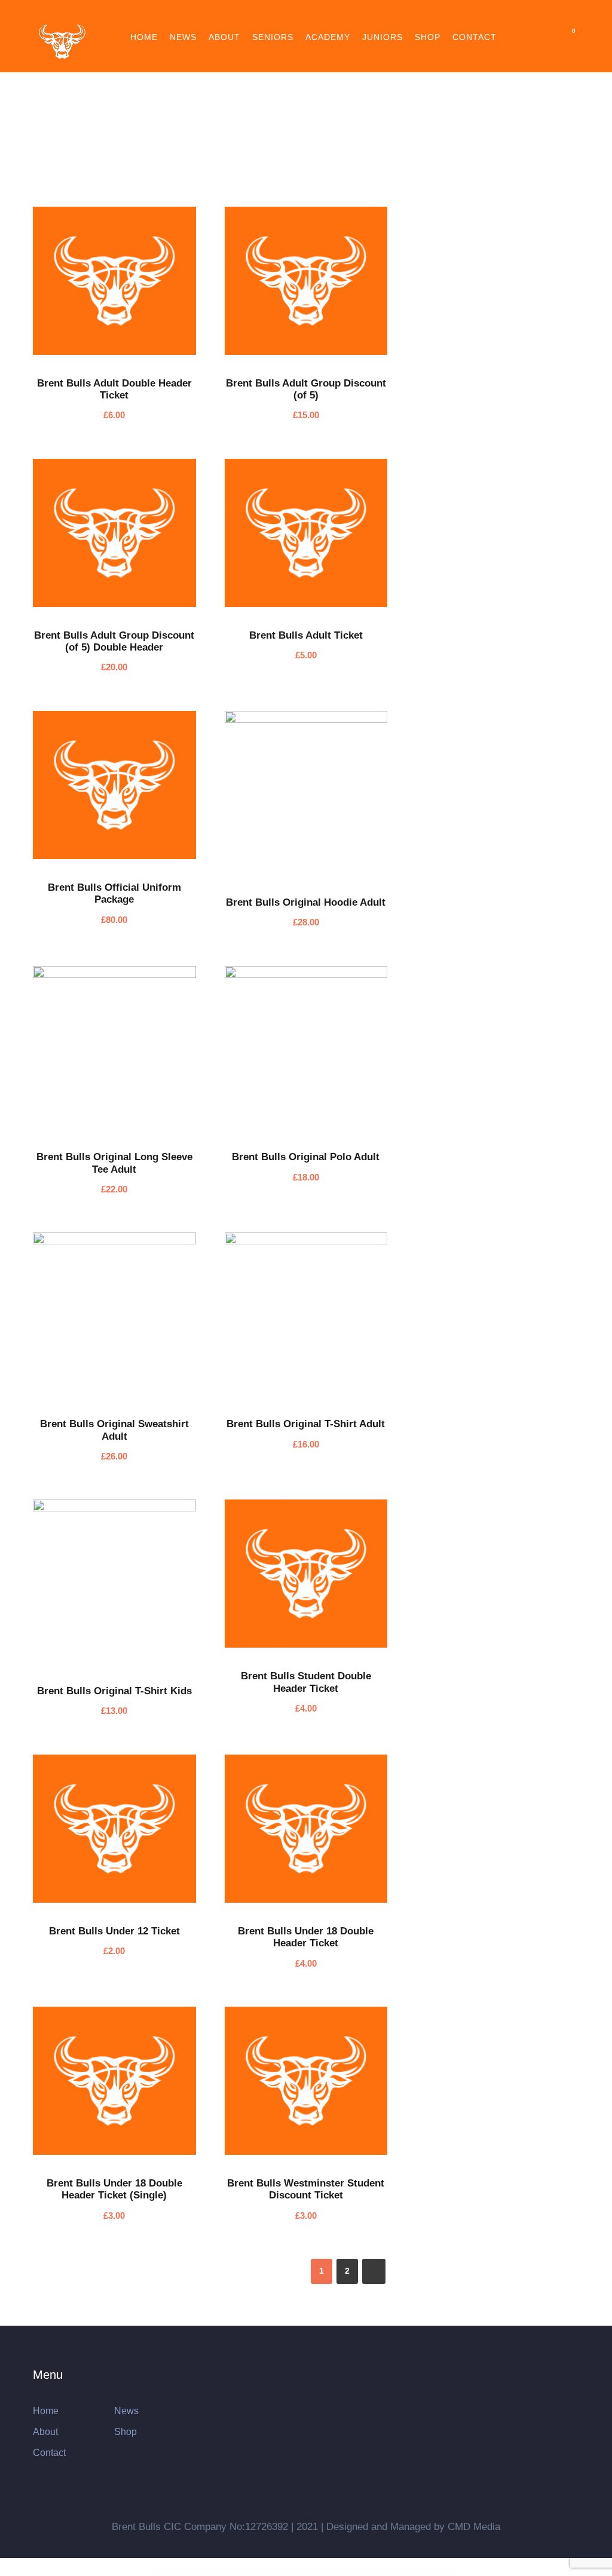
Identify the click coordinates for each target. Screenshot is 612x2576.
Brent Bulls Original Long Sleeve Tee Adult (114, 1163)
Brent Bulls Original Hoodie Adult (306, 902)
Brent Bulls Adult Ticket (306, 635)
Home (144, 37)
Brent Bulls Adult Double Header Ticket (114, 389)
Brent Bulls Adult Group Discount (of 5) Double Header (114, 641)
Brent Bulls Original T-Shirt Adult (306, 1424)
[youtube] (339, 16)
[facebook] (273, 16)
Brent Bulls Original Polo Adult (306, 1157)
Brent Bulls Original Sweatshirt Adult (114, 1430)
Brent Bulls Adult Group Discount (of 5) (306, 389)
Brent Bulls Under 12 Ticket (114, 1931)
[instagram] (362, 16)
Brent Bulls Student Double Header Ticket (306, 1682)
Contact (475, 37)
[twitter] (317, 16)
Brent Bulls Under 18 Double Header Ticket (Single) (114, 2189)
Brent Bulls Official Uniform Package (114, 893)
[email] (251, 16)
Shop (428, 37)
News (183, 37)
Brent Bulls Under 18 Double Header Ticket (306, 1937)
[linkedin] (295, 16)
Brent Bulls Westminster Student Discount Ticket (306, 2189)
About (224, 37)
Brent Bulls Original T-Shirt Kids (114, 1691)
